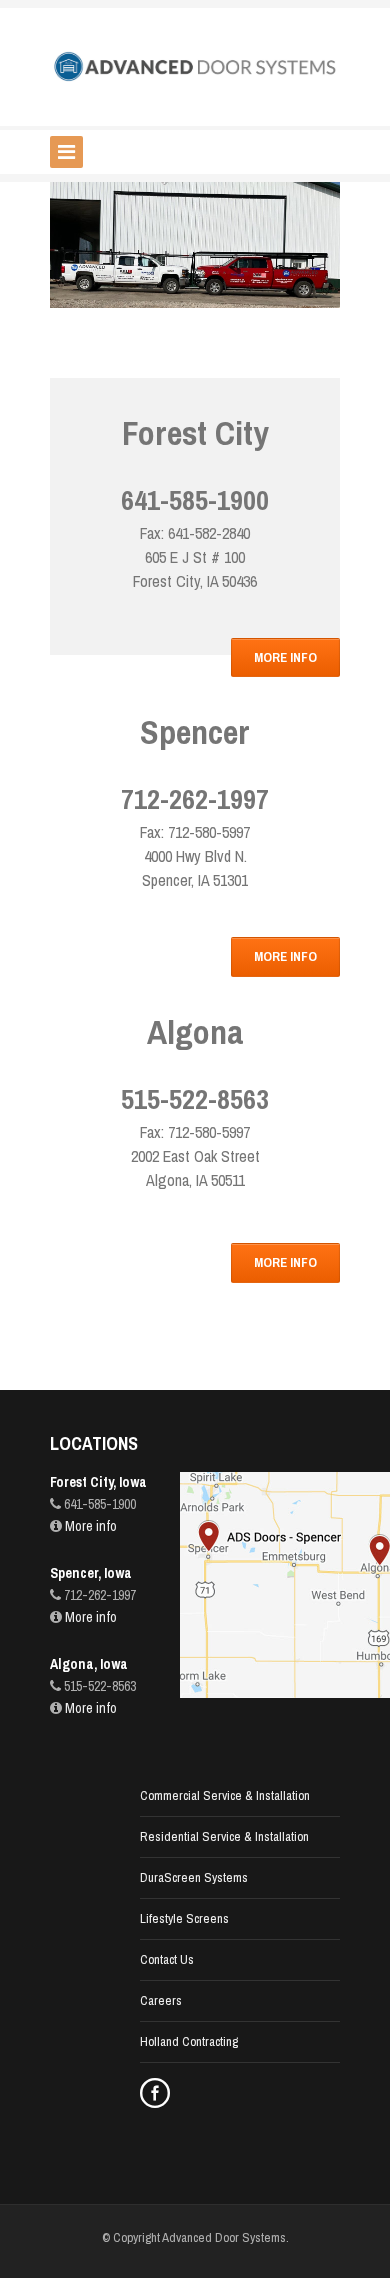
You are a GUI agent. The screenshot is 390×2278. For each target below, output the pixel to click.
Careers (161, 2000)
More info (89, 1526)
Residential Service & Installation (224, 1836)
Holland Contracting (189, 2041)
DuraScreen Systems (194, 1877)
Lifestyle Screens (184, 1918)
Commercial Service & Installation (225, 1795)
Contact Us (167, 1959)
